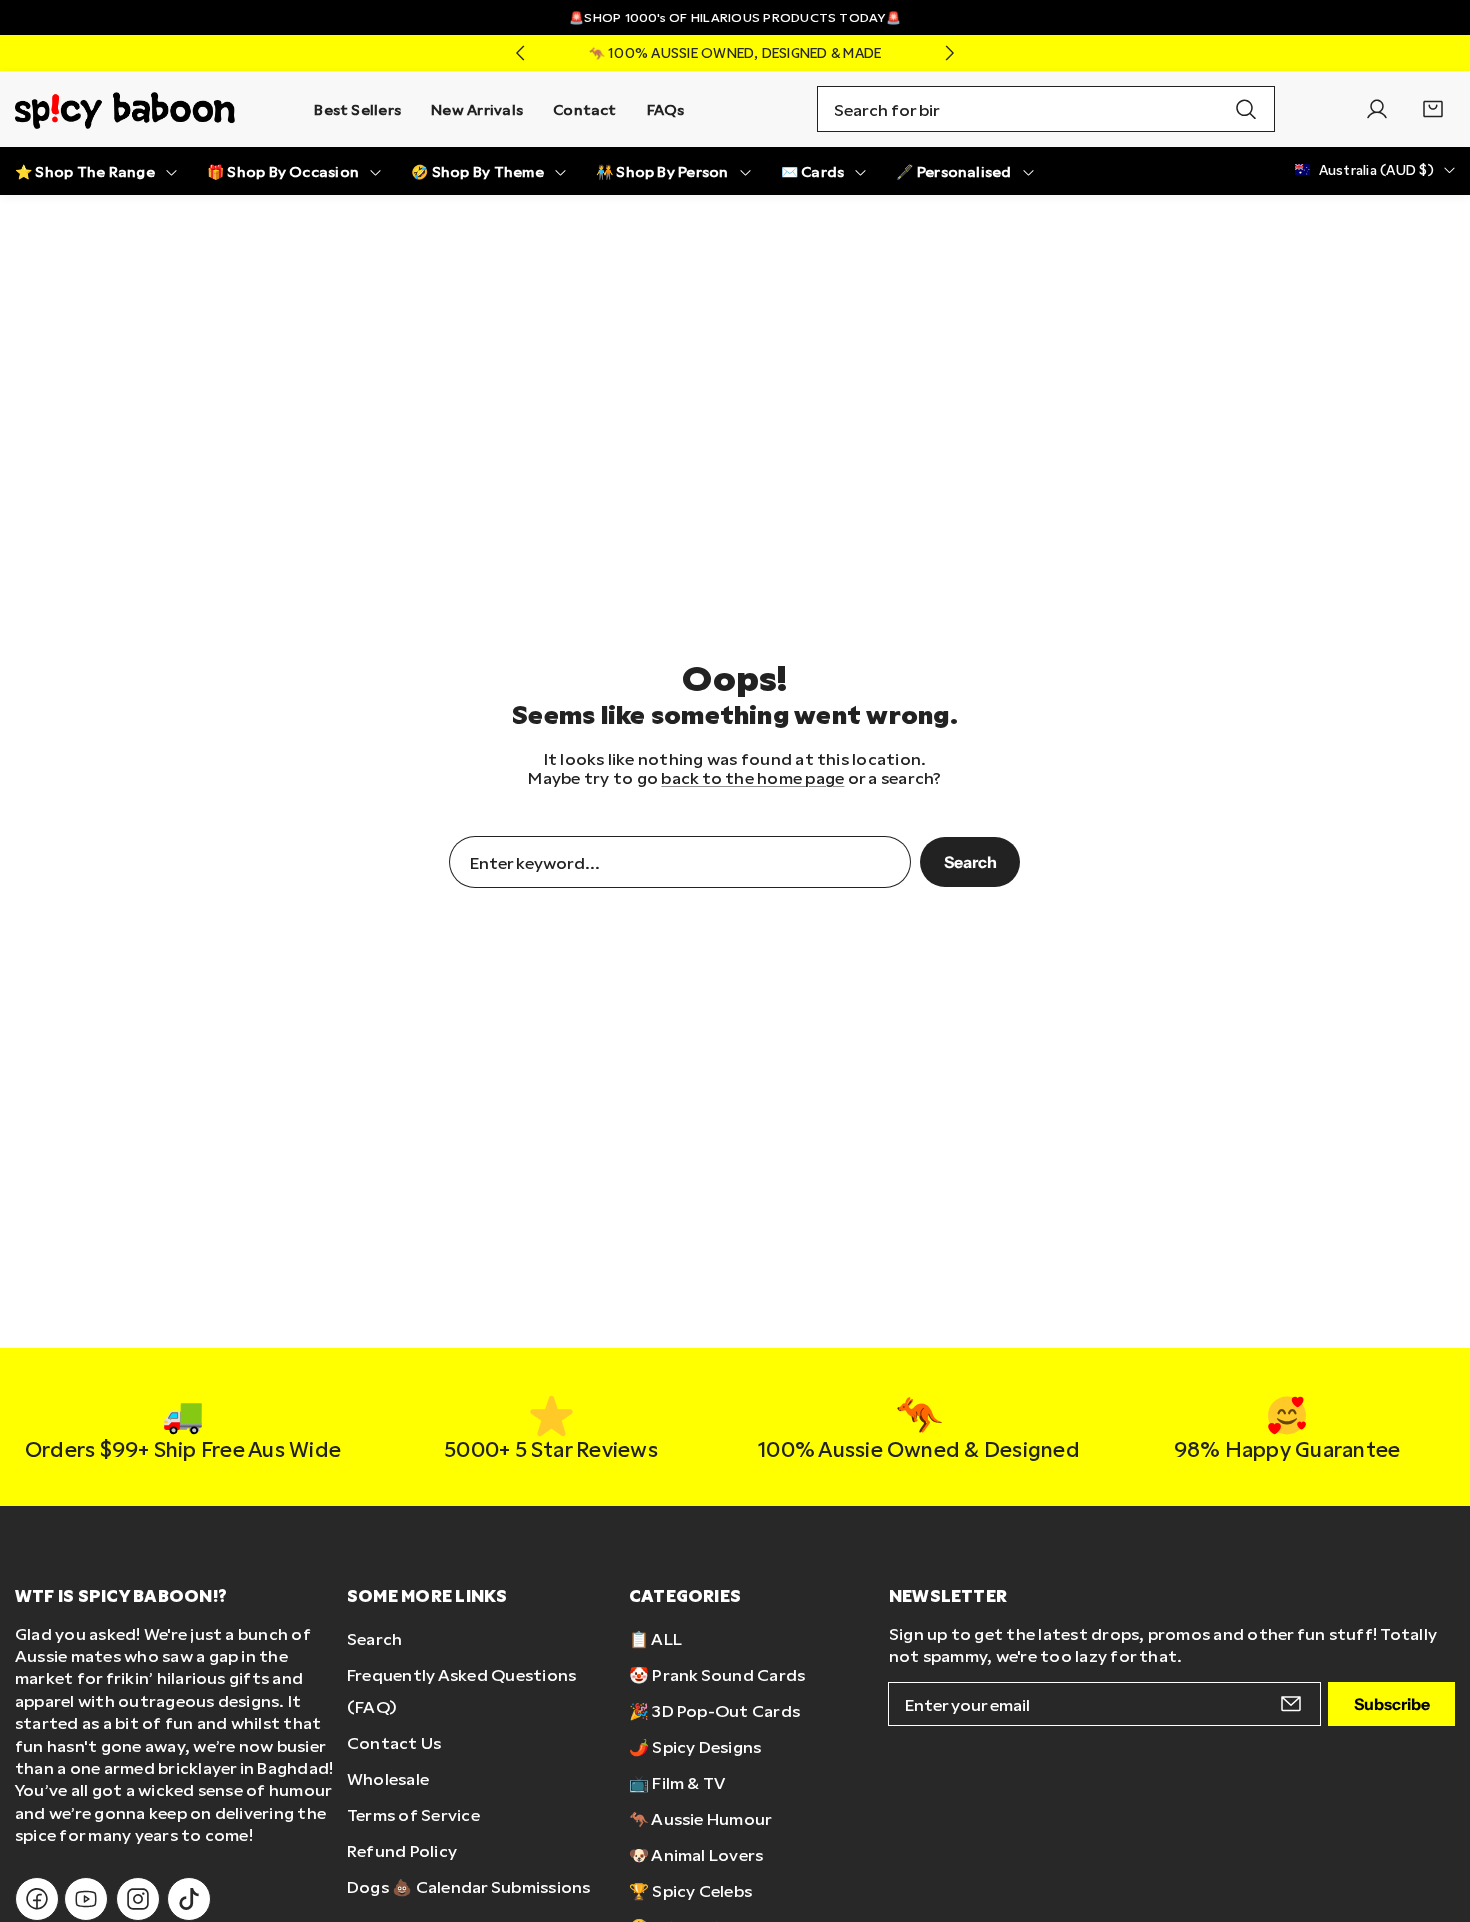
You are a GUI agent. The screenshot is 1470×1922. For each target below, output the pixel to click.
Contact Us (394, 1742)
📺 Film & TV (677, 1782)
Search (970, 862)
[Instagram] (138, 1899)
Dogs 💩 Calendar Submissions (468, 1886)
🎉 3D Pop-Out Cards (714, 1710)
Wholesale (388, 1778)
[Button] (520, 53)
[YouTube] (86, 1899)
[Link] (125, 109)
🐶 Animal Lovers (696, 1854)
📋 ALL (655, 1638)
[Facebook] (37, 1899)
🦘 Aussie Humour (701, 1818)
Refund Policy (402, 1850)
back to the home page (752, 777)
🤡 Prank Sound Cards (717, 1674)
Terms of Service (413, 1814)
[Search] (1246, 109)
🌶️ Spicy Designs (695, 1746)
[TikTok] (189, 1899)
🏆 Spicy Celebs (690, 1890)
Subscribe (1392, 1705)
